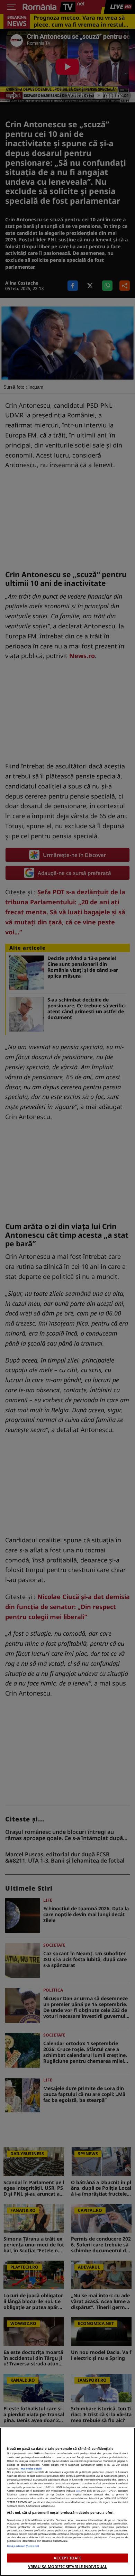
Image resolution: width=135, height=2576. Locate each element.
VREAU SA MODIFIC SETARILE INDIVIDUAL (67, 2566)
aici (78, 2491)
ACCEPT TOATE (67, 2558)
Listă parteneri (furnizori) (23, 2546)
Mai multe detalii (31, 2468)
